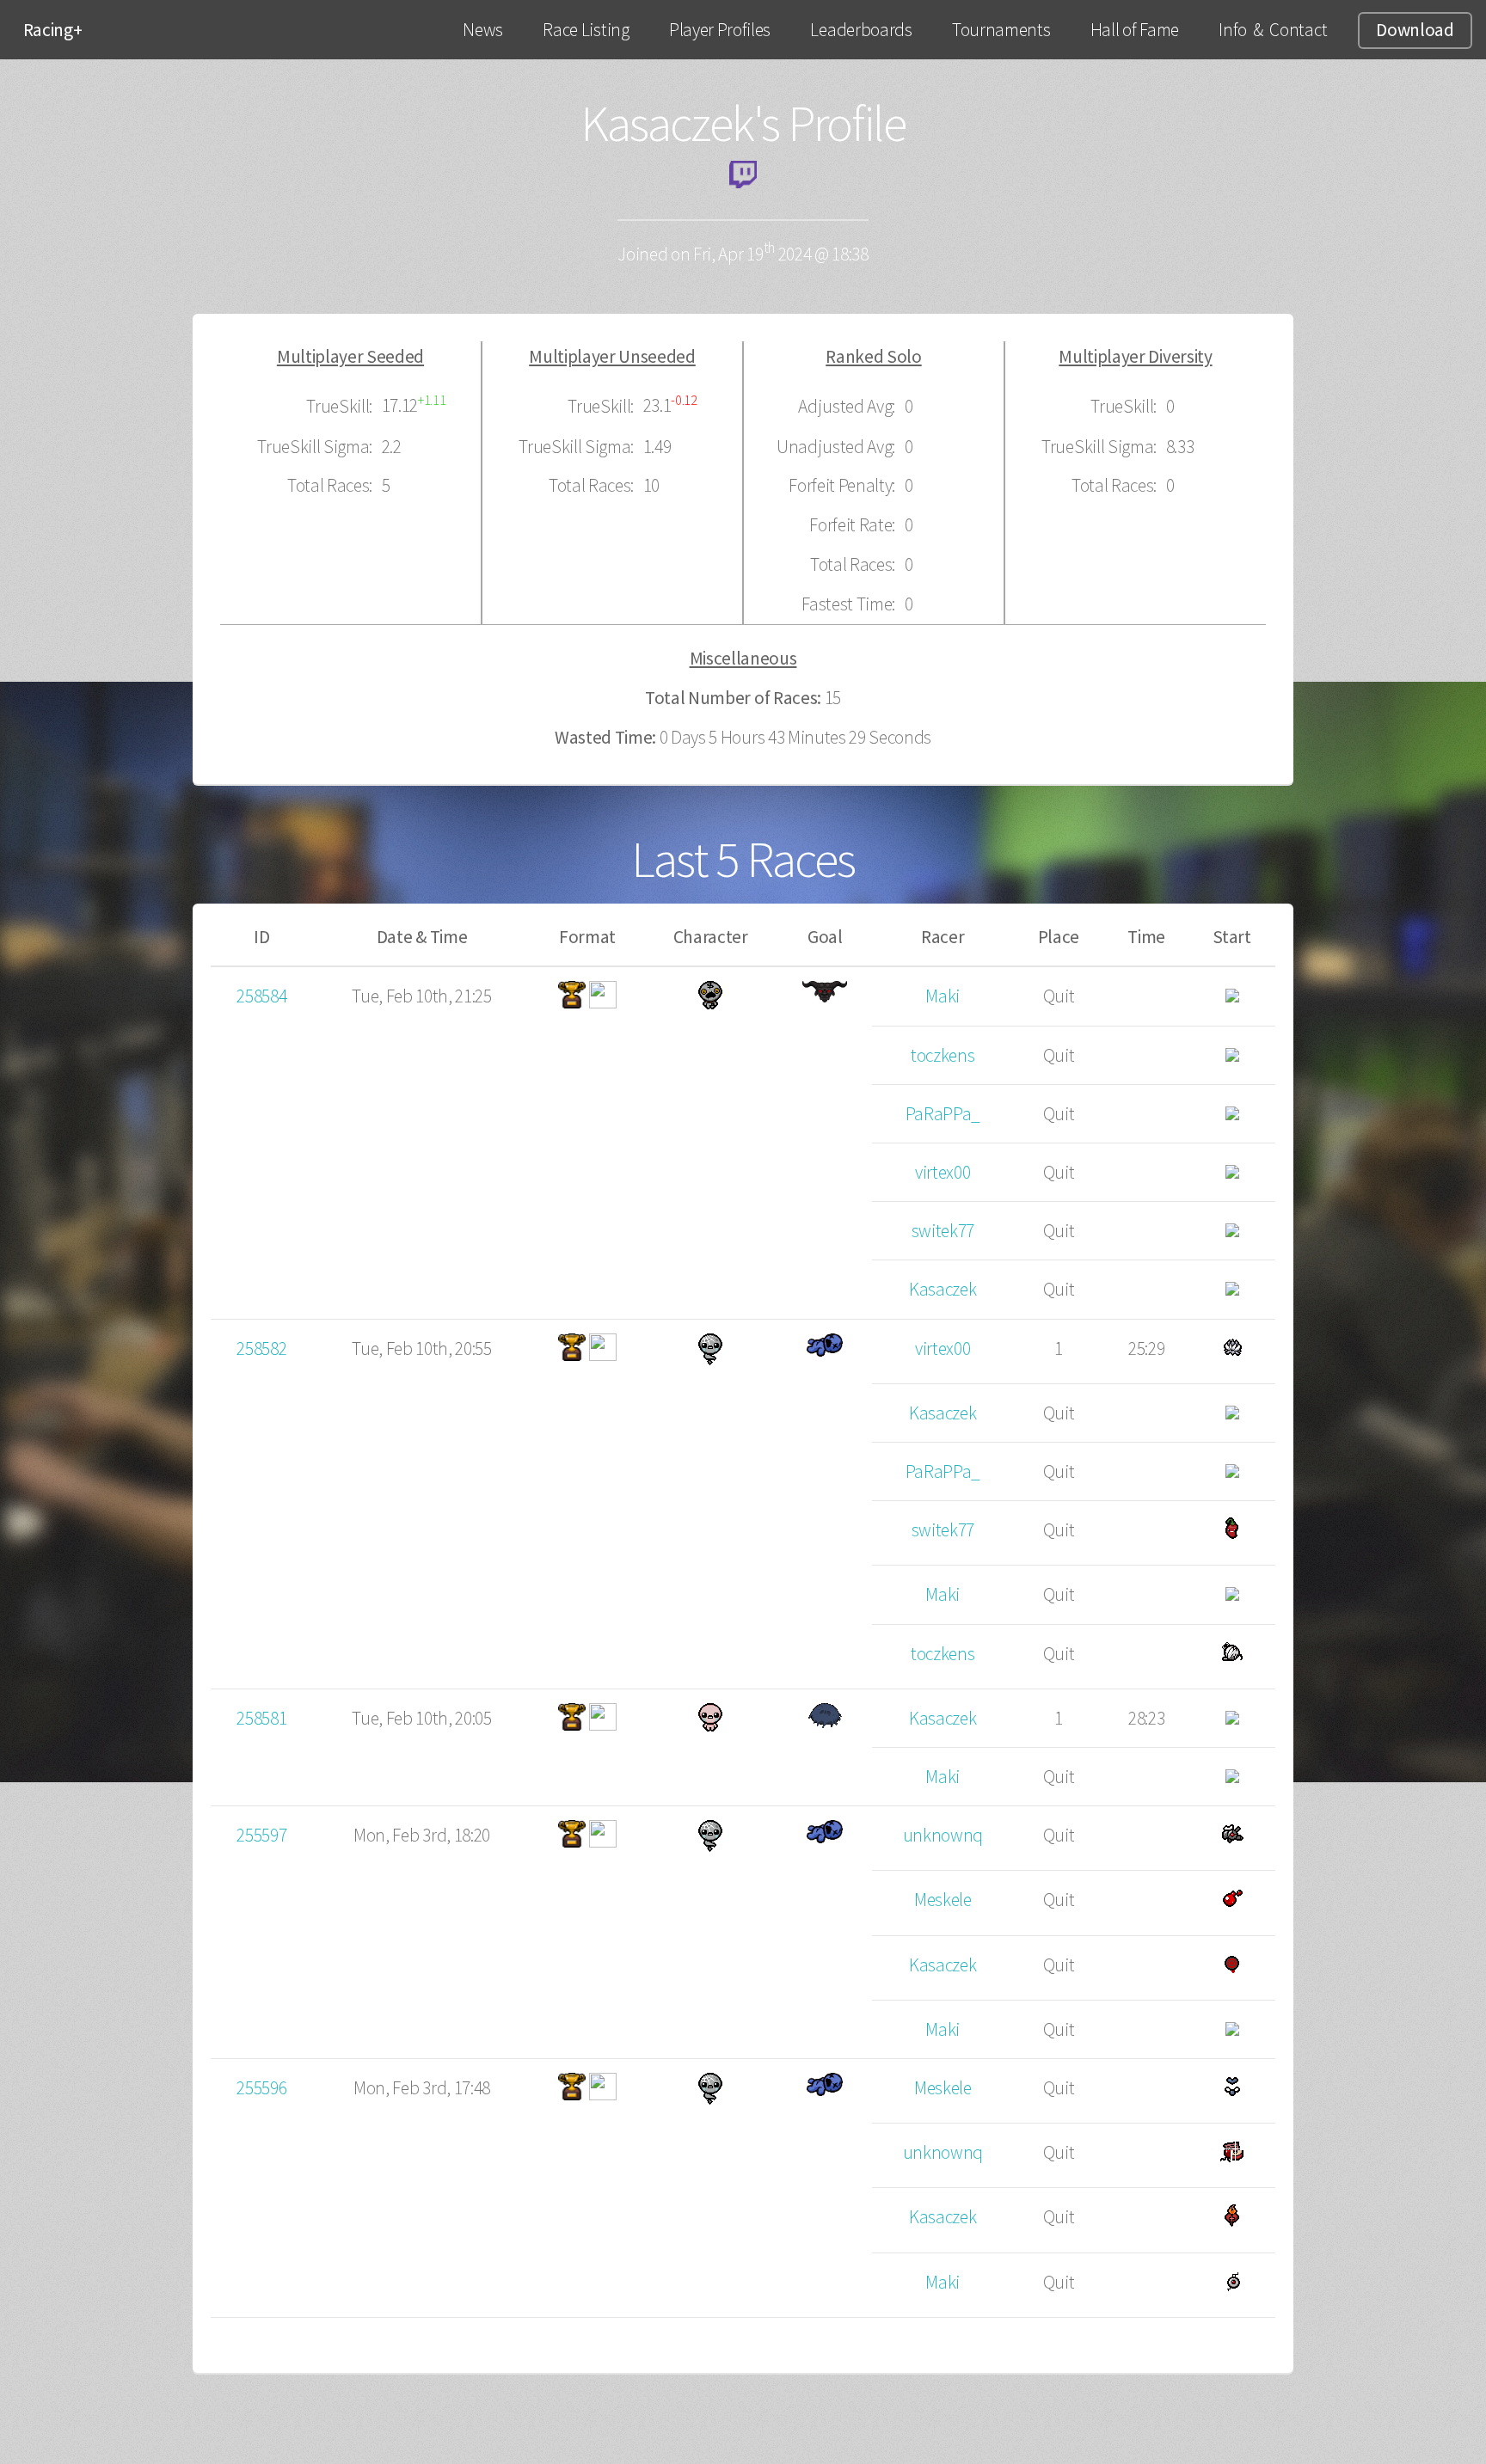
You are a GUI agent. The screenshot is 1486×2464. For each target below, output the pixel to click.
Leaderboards (861, 30)
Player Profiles (720, 30)
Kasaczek (943, 1289)
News (483, 30)
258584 (261, 996)
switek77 (943, 1231)
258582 (261, 1348)
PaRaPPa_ (943, 1114)
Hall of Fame (1135, 30)
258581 (261, 1718)
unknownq (943, 1835)
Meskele (943, 1900)
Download (1415, 30)
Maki (943, 996)
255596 (261, 2088)
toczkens (943, 1055)
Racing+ (53, 30)
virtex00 (943, 1172)
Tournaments (1001, 30)
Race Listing (586, 30)
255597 (261, 1835)
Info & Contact (1273, 30)
